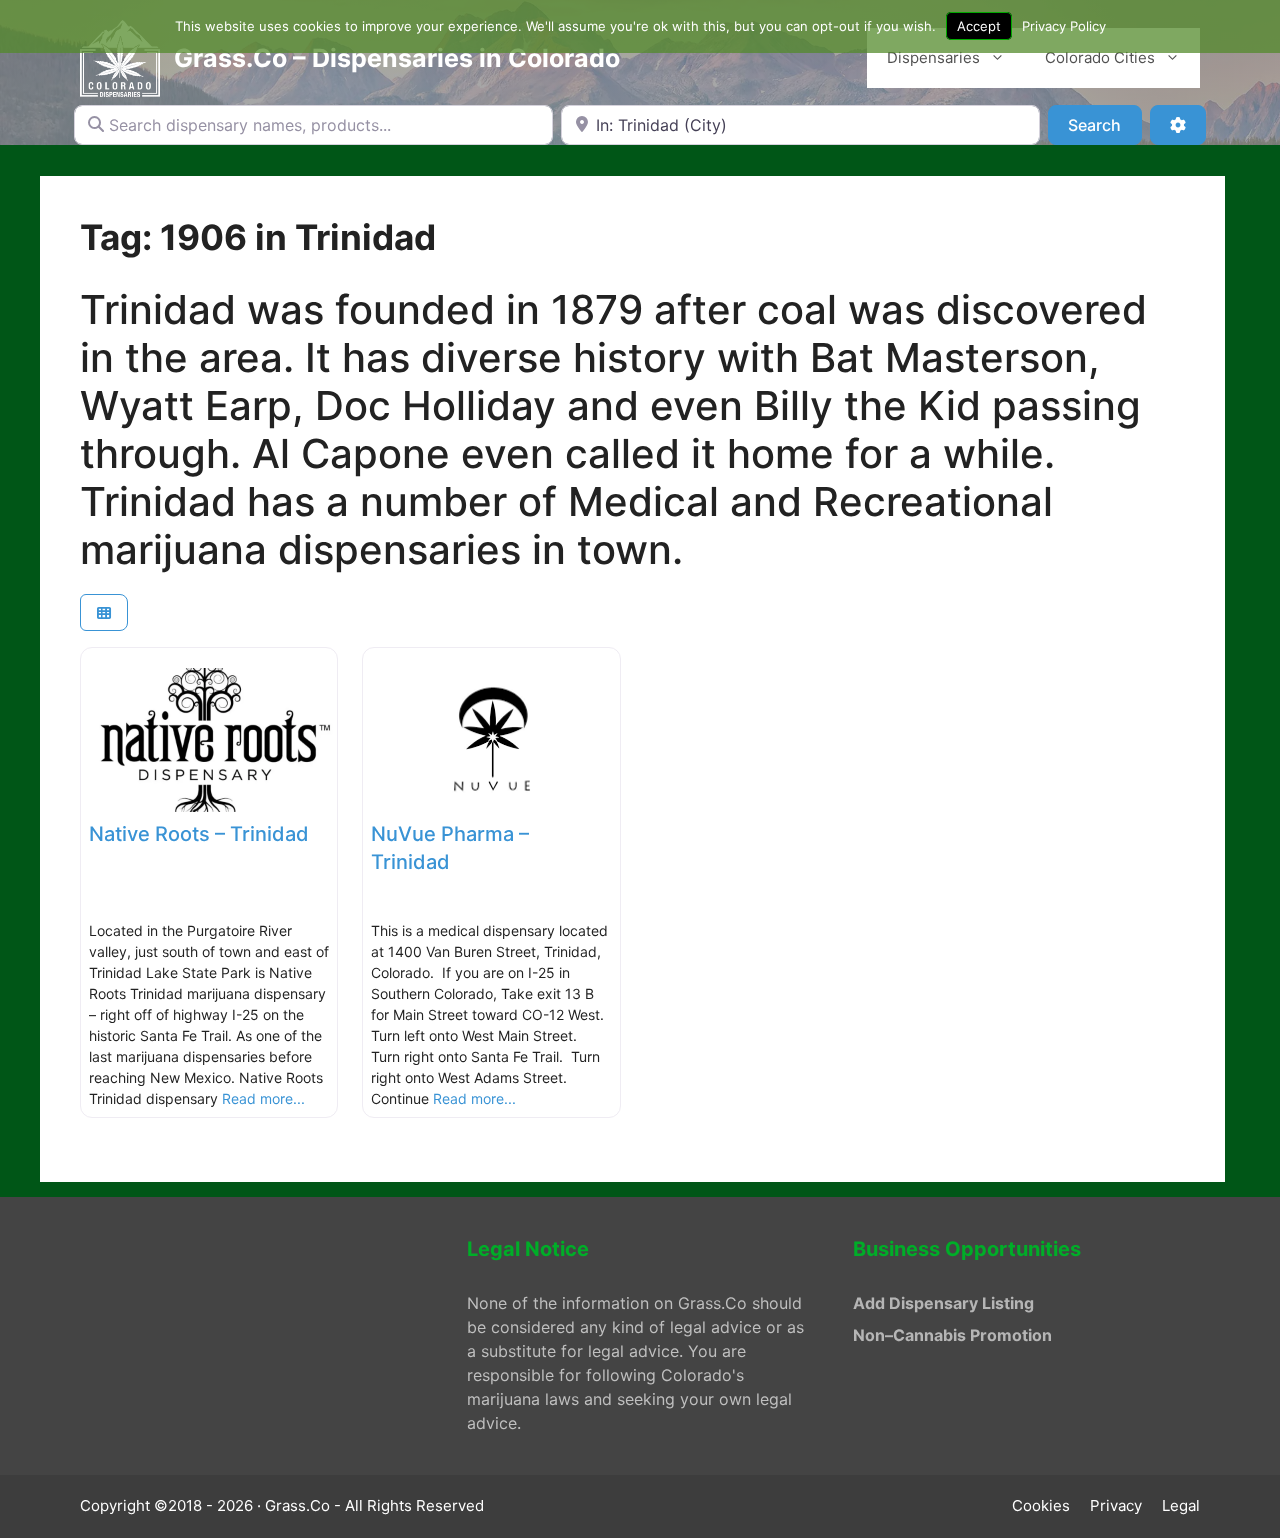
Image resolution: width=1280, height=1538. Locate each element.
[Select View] (104, 612)
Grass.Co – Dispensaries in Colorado (397, 58)
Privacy (1116, 1505)
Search (1104, 124)
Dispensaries (933, 57)
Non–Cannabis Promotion (952, 1335)
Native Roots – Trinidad (199, 834)
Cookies (1041, 1505)
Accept (979, 26)
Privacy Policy (1064, 26)
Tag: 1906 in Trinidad (258, 237)
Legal (1181, 1505)
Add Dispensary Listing (943, 1303)
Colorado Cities (1100, 57)
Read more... (263, 1098)
